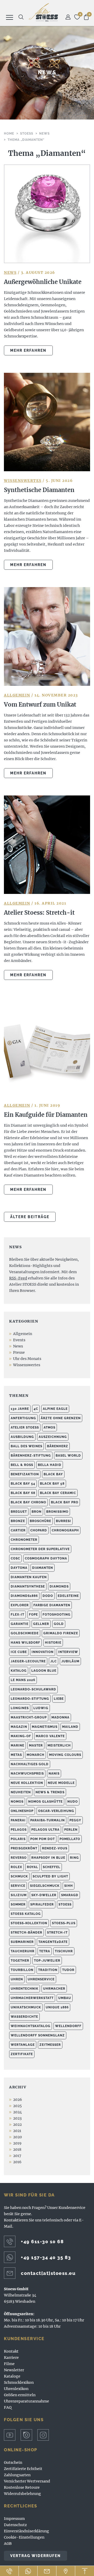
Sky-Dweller (44, 1895)
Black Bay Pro (65, 1502)
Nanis (54, 1774)
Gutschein (13, 2462)
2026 (17, 2100)
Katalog (19, 1671)
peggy (75, 1820)
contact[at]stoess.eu (48, 2273)
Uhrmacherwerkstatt (32, 1998)
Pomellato (70, 1839)
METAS (16, 1755)
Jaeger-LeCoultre (28, 1661)
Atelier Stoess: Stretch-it (39, 913)
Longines (20, 1708)
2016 (17, 2162)
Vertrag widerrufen (36, 2556)
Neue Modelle (61, 1783)
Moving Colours (65, 1755)
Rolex (16, 1867)
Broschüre (40, 1521)
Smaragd (70, 1895)
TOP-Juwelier (47, 1961)
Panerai (18, 1820)
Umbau (65, 1998)
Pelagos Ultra (45, 1830)
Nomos (17, 1802)
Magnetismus (45, 1727)
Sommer (18, 1904)
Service (18, 1886)
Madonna (60, 1717)
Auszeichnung (53, 1437)
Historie (53, 1643)
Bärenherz (58, 1446)
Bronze (18, 1521)
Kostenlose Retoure (22, 2487)
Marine (17, 1745)
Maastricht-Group (29, 1717)
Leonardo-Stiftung (30, 1699)
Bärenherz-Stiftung (31, 1456)
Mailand (70, 1727)
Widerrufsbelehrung (22, 2494)
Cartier (18, 1530)
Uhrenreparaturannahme (27, 2401)
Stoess (65, 1904)
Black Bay (53, 1474)
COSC (15, 1558)
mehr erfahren (28, 350)
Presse (19, 1352)
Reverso (19, 1858)
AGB (8, 2544)
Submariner (22, 1942)
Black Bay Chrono (28, 1502)
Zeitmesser (50, 2045)
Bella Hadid (50, 1465)
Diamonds (59, 1586)
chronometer (24, 1540)
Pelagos (19, 1830)
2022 (17, 2124)
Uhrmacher (54, 1989)
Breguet (19, 1512)
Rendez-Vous (55, 1848)
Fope (33, 1615)
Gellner (41, 1624)
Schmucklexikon (19, 2382)
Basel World (68, 1456)
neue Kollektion (27, 1783)
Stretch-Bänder (27, 1933)
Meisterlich (59, 1745)
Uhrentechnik (25, 1989)
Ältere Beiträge (30, 1217)
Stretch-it (57, 1933)
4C (36, 1409)
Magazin (19, 1727)
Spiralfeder (42, 1904)
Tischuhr (64, 1951)
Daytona (19, 1568)
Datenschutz (15, 2525)
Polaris (18, 1839)
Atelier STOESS (43, 12)
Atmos (49, 1428)
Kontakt (11, 2351)
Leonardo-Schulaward (33, 1689)
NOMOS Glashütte (45, 1802)
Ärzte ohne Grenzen (61, 1418)
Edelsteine (68, 1596)
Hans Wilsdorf (25, 1643)
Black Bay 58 (52, 1484)
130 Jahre (20, 1409)
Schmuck (19, 1876)
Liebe (59, 1699)
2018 (17, 2149)
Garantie (20, 1624)
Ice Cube (19, 1652)
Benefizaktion (25, 1474)
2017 (17, 2156)
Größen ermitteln (20, 2395)
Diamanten (43, 1568)
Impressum (14, 2519)
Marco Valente (50, 1736)
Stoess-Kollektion (29, 1923)
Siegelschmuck (45, 1886)
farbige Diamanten (52, 1605)
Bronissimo (57, 1512)
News (10, 273)
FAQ (8, 2407)
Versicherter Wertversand (27, 2481)
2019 (17, 2143)
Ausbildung (22, 1437)
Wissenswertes (23, 481)
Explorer (20, 1605)
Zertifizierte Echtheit (23, 2469)
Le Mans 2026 (23, 1680)
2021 (17, 2131)
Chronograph (65, 1530)
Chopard (39, 1530)
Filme (9, 2364)
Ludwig (41, 1708)
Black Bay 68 (23, 1493)
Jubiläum (70, 1661)
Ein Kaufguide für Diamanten (46, 1115)
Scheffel (52, 1867)
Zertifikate (22, 2054)
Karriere (11, 2358)
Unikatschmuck (26, 2007)
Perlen (71, 1830)
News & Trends (50, 1792)
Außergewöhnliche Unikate (43, 282)
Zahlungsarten (17, 2475)
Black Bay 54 (23, 1484)
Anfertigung (23, 1418)
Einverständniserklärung (27, 2531)
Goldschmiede (25, 1633)
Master (36, 1745)
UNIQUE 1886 (57, 2007)
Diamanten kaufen (29, 1577)
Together (20, 1961)
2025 (17, 2106)
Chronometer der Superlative (40, 1549)
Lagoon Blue (44, 1671)
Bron (37, 1512)
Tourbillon (22, 1970)
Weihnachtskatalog (31, 2026)
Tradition (48, 1970)
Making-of (21, 1736)
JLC (54, 1661)
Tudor (68, 1970)
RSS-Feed (18, 1278)
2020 (17, 2137)
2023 (17, 2118)
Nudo (73, 1802)
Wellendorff (68, 2026)
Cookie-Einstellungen (24, 2537)
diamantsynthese (28, 1586)
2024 (17, 2112)
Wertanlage (23, 2045)
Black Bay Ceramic (58, 1493)
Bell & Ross (22, 1465)
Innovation (43, 1652)
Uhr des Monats (27, 1359)
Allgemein (17, 695)
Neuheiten (21, 1792)
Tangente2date (53, 1942)
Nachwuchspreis (27, 1774)
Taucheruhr (23, 1951)
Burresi (63, 1521)
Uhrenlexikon (16, 2389)
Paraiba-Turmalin (48, 1820)
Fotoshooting (57, 1615)
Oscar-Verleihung (56, 1811)
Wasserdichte (24, 2017)
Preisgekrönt (24, 1848)
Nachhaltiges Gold (30, 1764)
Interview (68, 1652)
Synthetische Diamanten (39, 490)
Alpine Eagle (55, 1409)
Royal (33, 1867)
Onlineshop (22, 1811)
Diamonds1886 (24, 1596)
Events (19, 1340)
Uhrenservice (41, 1979)
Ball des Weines (27, 1446)
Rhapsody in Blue (48, 1858)
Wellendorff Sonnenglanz (38, 2035)
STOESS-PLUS (64, 1923)
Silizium (19, 1895)
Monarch (36, 1755)
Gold (59, 1624)
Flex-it (17, 1615)
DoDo (48, 1596)
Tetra (45, 1951)
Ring (74, 1858)
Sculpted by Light (50, 1876)
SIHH (69, 1886)
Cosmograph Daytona (46, 1558)
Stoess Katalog (26, 1914)
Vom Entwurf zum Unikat (40, 705)
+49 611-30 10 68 (42, 2242)
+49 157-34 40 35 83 (46, 2257)
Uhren (17, 1979)
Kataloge (12, 2376)
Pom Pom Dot (43, 1839)
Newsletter (14, 2370)
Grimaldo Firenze (61, 1633)
